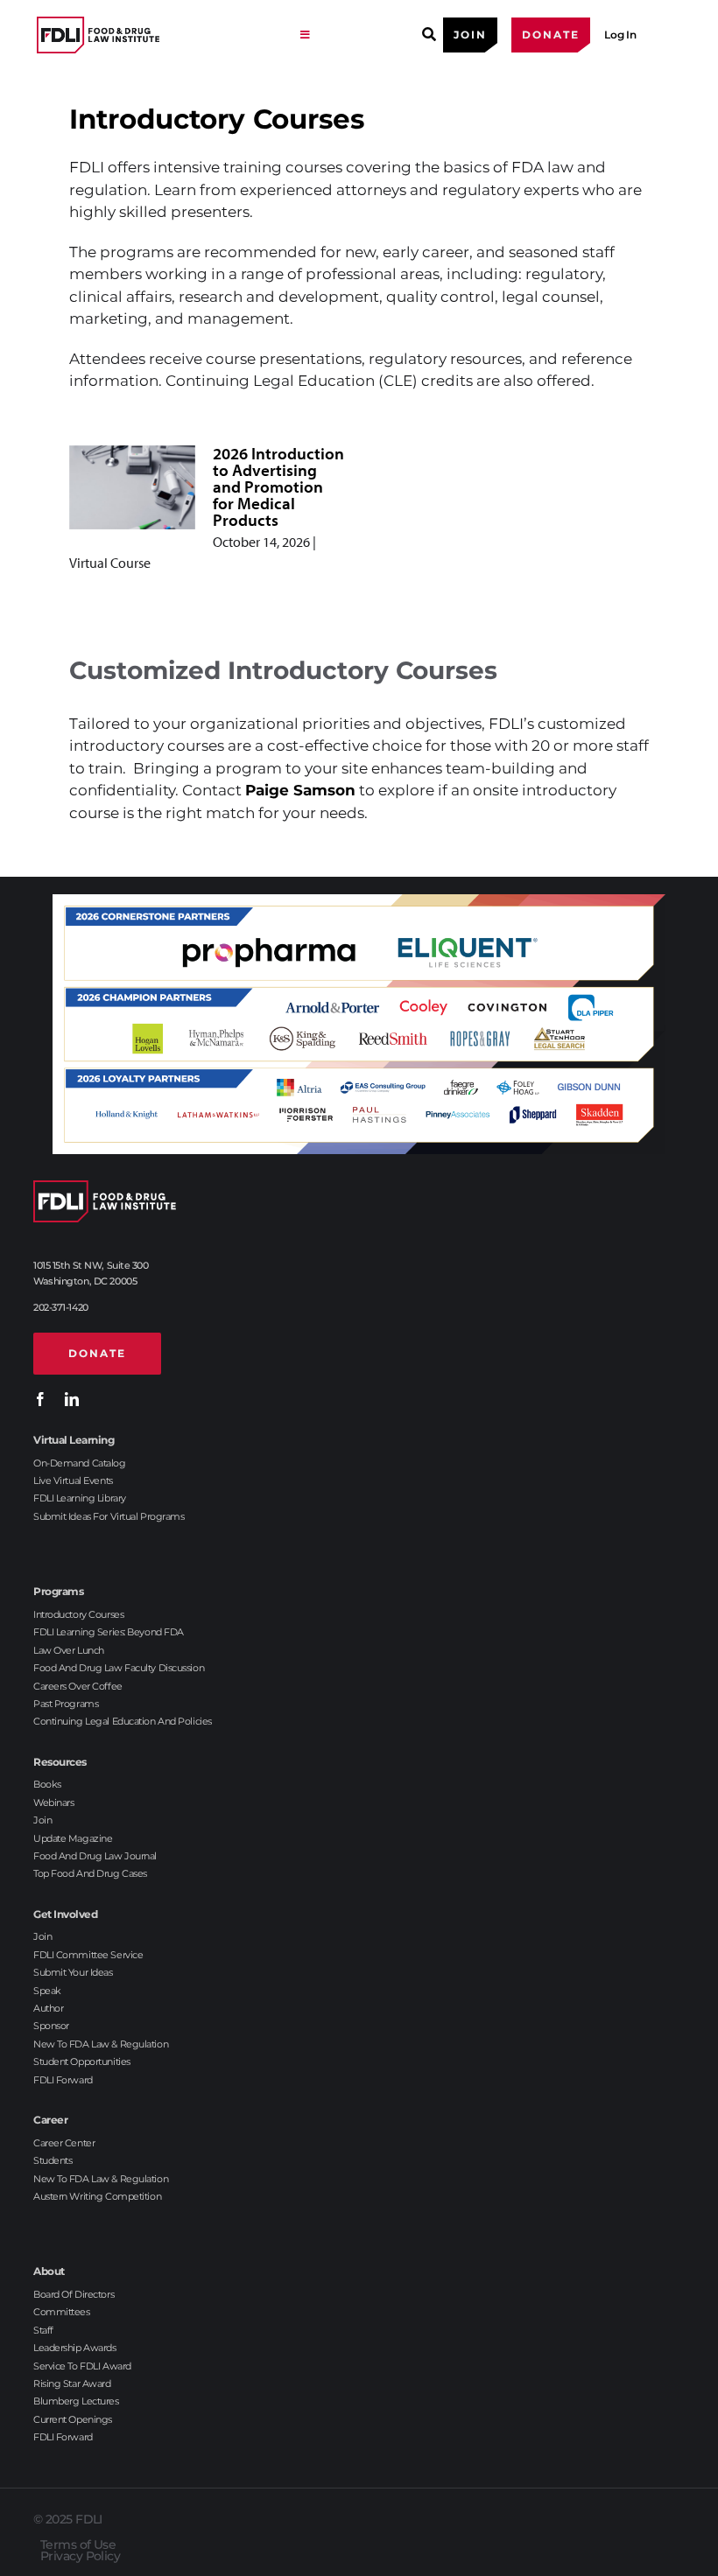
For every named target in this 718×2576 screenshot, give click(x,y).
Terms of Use (78, 2544)
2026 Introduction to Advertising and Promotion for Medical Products (278, 486)
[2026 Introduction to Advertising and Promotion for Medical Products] (132, 487)
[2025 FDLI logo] (159, 35)
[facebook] (40, 1399)
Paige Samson (300, 790)
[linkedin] (72, 1399)
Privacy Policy (80, 2556)
